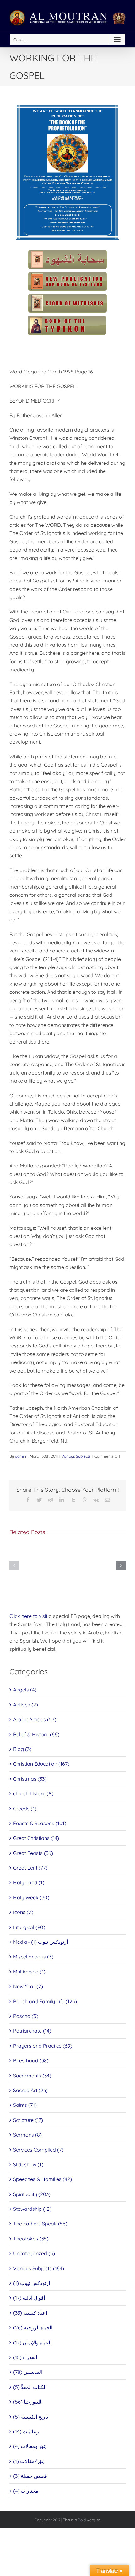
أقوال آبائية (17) (29, 2298)
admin (21, 1456)
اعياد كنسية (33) (30, 2313)
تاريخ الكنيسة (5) (31, 2417)
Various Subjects (76, 1456)
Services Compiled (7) (38, 2150)
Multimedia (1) (29, 1972)
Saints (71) (25, 2105)
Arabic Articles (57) (35, 1719)
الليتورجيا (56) (28, 2402)
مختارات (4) (26, 2491)
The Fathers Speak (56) (40, 2224)
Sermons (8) (27, 2135)
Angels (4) (25, 1690)
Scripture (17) (28, 2120)
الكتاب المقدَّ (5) (30, 2387)
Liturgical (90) (29, 1927)
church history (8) (33, 1793)
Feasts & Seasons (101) (40, 1823)
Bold (82, 2520)
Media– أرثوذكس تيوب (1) (40, 1942)
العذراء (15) (25, 2357)
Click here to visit (28, 1616)
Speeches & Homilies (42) (43, 2179)
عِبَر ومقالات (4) (30, 2446)
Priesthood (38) (31, 2060)
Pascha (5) (26, 2016)
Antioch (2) (26, 1705)
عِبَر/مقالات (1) (29, 2461)
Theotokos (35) (31, 2239)
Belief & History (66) (36, 1734)
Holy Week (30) (31, 1897)
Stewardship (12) (32, 2209)
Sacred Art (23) (30, 2090)
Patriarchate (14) (32, 2031)
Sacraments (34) (32, 2076)
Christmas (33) (30, 1779)
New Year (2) (28, 1986)
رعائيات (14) (26, 2431)
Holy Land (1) (29, 1882)
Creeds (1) (25, 1809)
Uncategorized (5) (34, 2253)
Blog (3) (22, 1749)
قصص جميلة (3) (30, 2476)
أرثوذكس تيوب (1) (32, 2283)
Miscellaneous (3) (33, 1957)
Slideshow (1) (28, 2164)
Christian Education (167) (41, 1764)
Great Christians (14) (36, 1838)
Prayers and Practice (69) (43, 2046)
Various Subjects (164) (39, 2268)
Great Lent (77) (30, 1868)
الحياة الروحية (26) (33, 2327)
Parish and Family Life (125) (45, 2001)
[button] (14, 1565)
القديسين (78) (28, 2372)
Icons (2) (23, 1912)
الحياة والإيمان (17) (32, 2343)
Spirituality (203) (32, 2194)
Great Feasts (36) (33, 1853)
